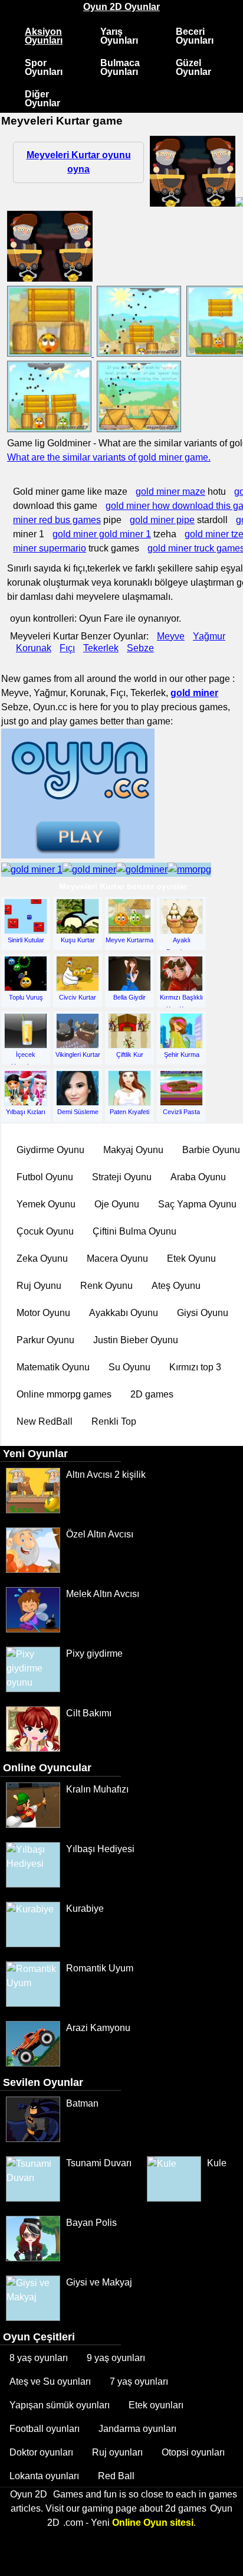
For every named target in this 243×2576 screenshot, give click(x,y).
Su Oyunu (129, 1367)
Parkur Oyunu (45, 1340)
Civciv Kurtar (78, 997)
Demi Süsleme (78, 1112)
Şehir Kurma (182, 1054)
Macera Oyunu (117, 1258)
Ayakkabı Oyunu (124, 1313)
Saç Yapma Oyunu (197, 1204)
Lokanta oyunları (44, 2476)
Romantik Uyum (100, 1968)
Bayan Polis (91, 2223)
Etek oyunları (156, 2405)
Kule (217, 2163)
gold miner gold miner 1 (102, 534)
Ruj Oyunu (39, 1286)
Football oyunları (45, 2429)
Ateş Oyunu (176, 1286)
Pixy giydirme (94, 1653)
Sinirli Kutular (26, 940)
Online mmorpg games (64, 1394)
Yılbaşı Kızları (26, 1112)
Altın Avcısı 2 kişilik (106, 1475)
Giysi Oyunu (203, 1313)
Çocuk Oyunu (45, 1231)
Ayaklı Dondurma (181, 944)
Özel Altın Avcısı (100, 1534)
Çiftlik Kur (130, 1054)
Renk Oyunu (106, 1286)
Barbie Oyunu (211, 1150)
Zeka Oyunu (42, 1258)
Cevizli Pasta (181, 1112)
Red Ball (116, 2476)
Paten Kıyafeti (129, 1112)
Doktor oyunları (41, 2452)
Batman (82, 2103)
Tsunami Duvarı (99, 2163)
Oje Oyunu (117, 1204)
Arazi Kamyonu (98, 2028)
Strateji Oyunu (122, 1177)
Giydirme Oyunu (50, 1150)
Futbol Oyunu (45, 1177)
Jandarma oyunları (137, 2429)
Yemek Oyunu (46, 1204)
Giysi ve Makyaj (99, 2282)
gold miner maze (170, 492)
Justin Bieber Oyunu (136, 1340)
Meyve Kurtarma (129, 940)
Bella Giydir (129, 997)
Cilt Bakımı (89, 1713)
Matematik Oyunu (53, 1367)
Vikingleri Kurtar (78, 1054)
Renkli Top (114, 1421)
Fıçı (67, 648)
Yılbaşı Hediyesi (100, 1849)
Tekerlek (101, 648)
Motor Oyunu (43, 1313)
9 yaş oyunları (116, 2358)
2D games (152, 1394)
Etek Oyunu (191, 1258)
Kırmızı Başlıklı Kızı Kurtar (181, 1001)
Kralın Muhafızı (97, 1789)
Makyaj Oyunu (133, 1150)
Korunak (34, 648)
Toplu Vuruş (26, 997)
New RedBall (45, 1421)
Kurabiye (85, 1909)
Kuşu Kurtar (78, 940)
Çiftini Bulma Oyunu (134, 1231)
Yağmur (209, 636)
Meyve (171, 636)
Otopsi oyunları (193, 2452)
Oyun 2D (29, 2494)
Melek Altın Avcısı (103, 1594)
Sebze (140, 648)
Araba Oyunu (198, 1177)
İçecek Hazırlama (26, 1059)
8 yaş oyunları (39, 2358)
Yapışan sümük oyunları (60, 2405)
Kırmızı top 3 (195, 1367)
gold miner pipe (162, 520)
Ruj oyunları (117, 2452)
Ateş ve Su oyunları (50, 2381)
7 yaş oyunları (139, 2381)
